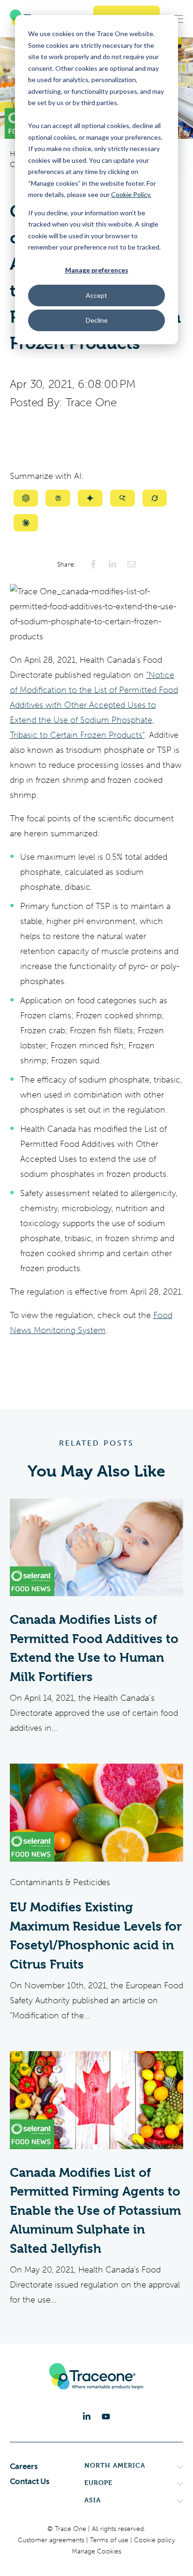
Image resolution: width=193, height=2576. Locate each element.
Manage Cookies (96, 2551)
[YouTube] (106, 2417)
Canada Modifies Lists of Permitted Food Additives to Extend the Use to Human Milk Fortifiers (94, 1648)
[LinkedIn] (87, 2417)
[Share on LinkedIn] (112, 564)
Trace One (91, 402)
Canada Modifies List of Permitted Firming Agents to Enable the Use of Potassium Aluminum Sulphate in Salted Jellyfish (95, 2211)
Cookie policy (155, 2540)
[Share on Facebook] (93, 564)
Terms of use (110, 2540)
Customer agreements (52, 2540)
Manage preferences (97, 270)
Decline (97, 320)
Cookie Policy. (131, 194)
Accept (96, 295)
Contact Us (30, 2481)
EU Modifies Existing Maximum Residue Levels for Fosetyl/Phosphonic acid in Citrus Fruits (96, 1936)
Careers (24, 2466)
